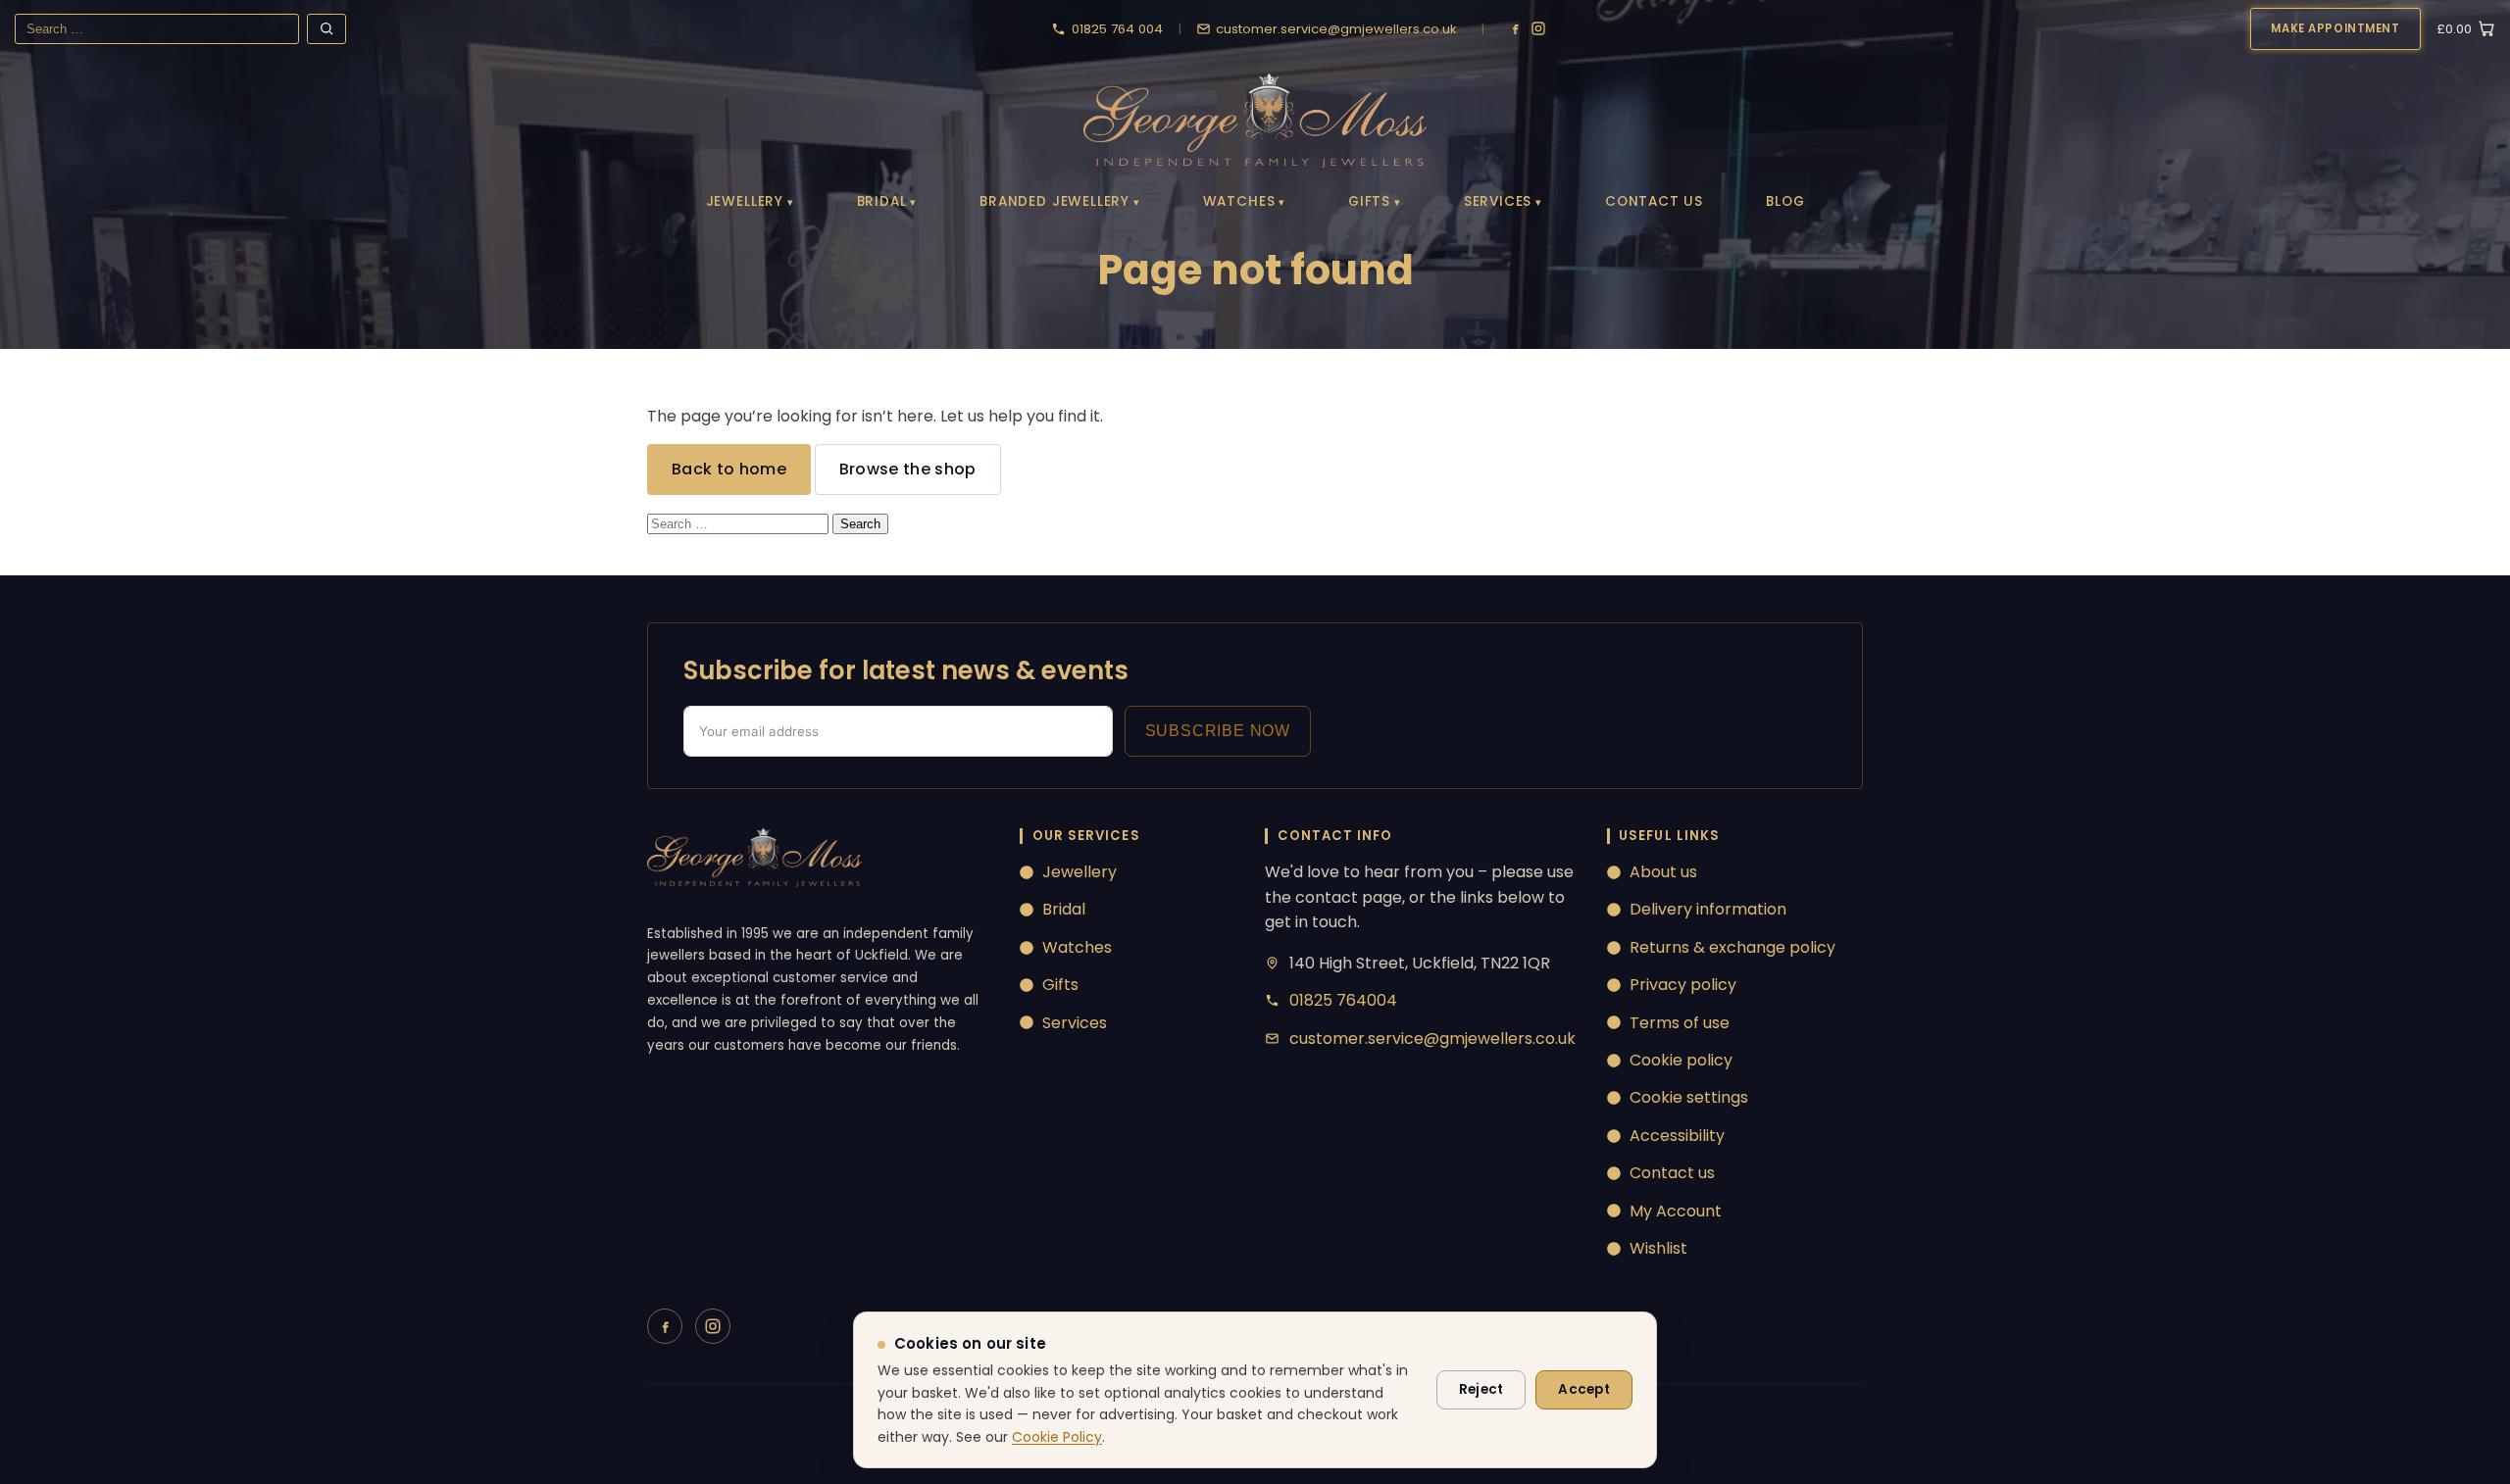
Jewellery (745, 201)
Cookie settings (1689, 1097)
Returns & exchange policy (1732, 947)
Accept (1584, 1389)
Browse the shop (908, 469)
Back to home (729, 469)
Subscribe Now (1218, 731)
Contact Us (1654, 201)
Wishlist (1658, 1248)
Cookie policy (1681, 1060)
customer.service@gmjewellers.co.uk (1432, 1039)
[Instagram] (1538, 28)
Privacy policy (1683, 985)
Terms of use (1680, 1023)
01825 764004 (1343, 1000)
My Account (1676, 1211)
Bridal (882, 201)
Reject (1481, 1389)
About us (1663, 872)
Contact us (1672, 1173)
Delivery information (1708, 909)
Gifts (1369, 201)
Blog (1785, 201)
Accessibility (1677, 1136)
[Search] (326, 29)
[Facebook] (1515, 28)
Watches (1239, 201)
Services (1498, 201)
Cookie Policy (1057, 1437)
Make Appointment (2335, 28)
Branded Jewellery (1054, 201)
